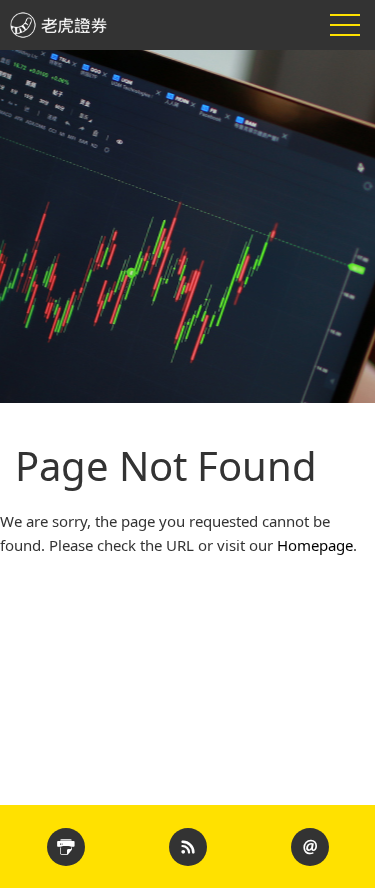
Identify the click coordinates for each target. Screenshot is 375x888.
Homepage (315, 545)
